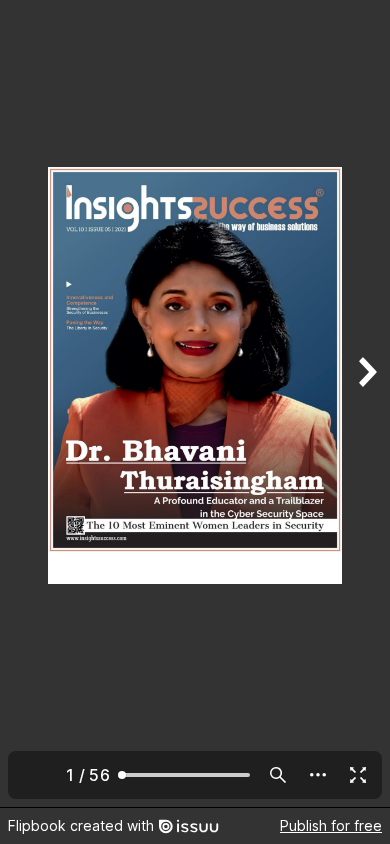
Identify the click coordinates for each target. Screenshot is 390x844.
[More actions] (318, 775)
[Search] (278, 775)
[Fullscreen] (358, 775)
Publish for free (331, 825)
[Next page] (366, 403)
